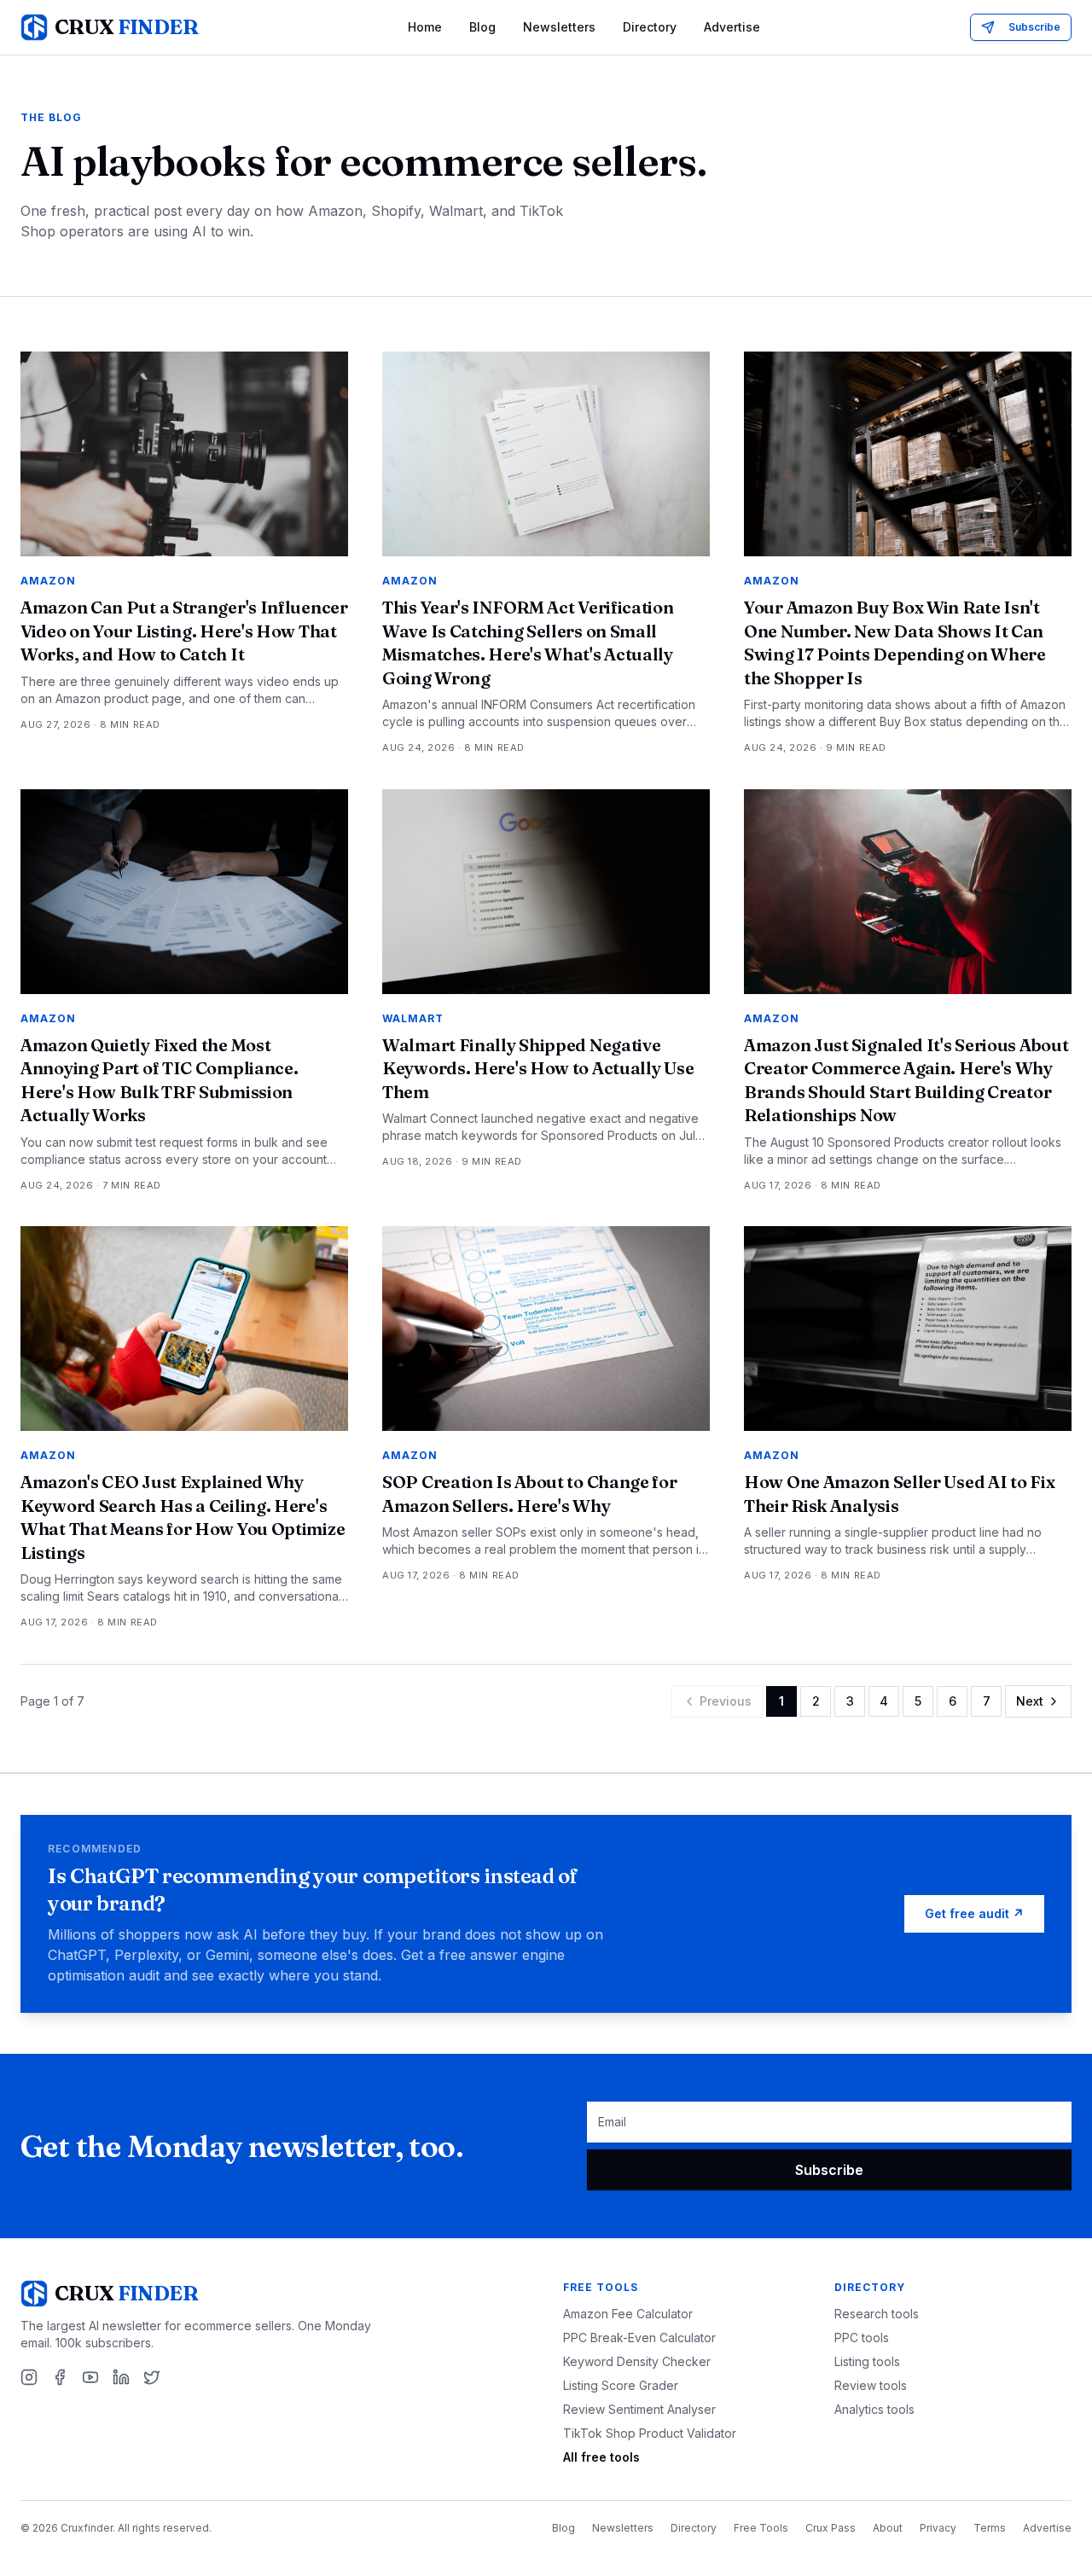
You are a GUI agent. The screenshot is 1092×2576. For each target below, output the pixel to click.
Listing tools (867, 2361)
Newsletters (559, 27)
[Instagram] (29, 2377)
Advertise (732, 27)
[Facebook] (60, 2377)
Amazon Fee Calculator (628, 2314)
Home (425, 27)
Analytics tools (874, 2409)
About (888, 2528)
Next (1030, 1701)
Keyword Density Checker (637, 2361)
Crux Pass (831, 2528)
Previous (726, 1701)
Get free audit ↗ (974, 1913)
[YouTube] (90, 2377)
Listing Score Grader (621, 2385)
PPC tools (862, 2338)
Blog (482, 27)
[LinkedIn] (121, 2377)
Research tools (877, 2314)
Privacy (938, 2528)
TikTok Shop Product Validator (650, 2433)
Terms (990, 2528)
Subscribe (1034, 27)
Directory (650, 27)
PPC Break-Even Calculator (639, 2338)
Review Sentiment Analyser (639, 2409)
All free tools (601, 2457)
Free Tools (761, 2528)
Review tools (871, 2385)
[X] (152, 2377)
